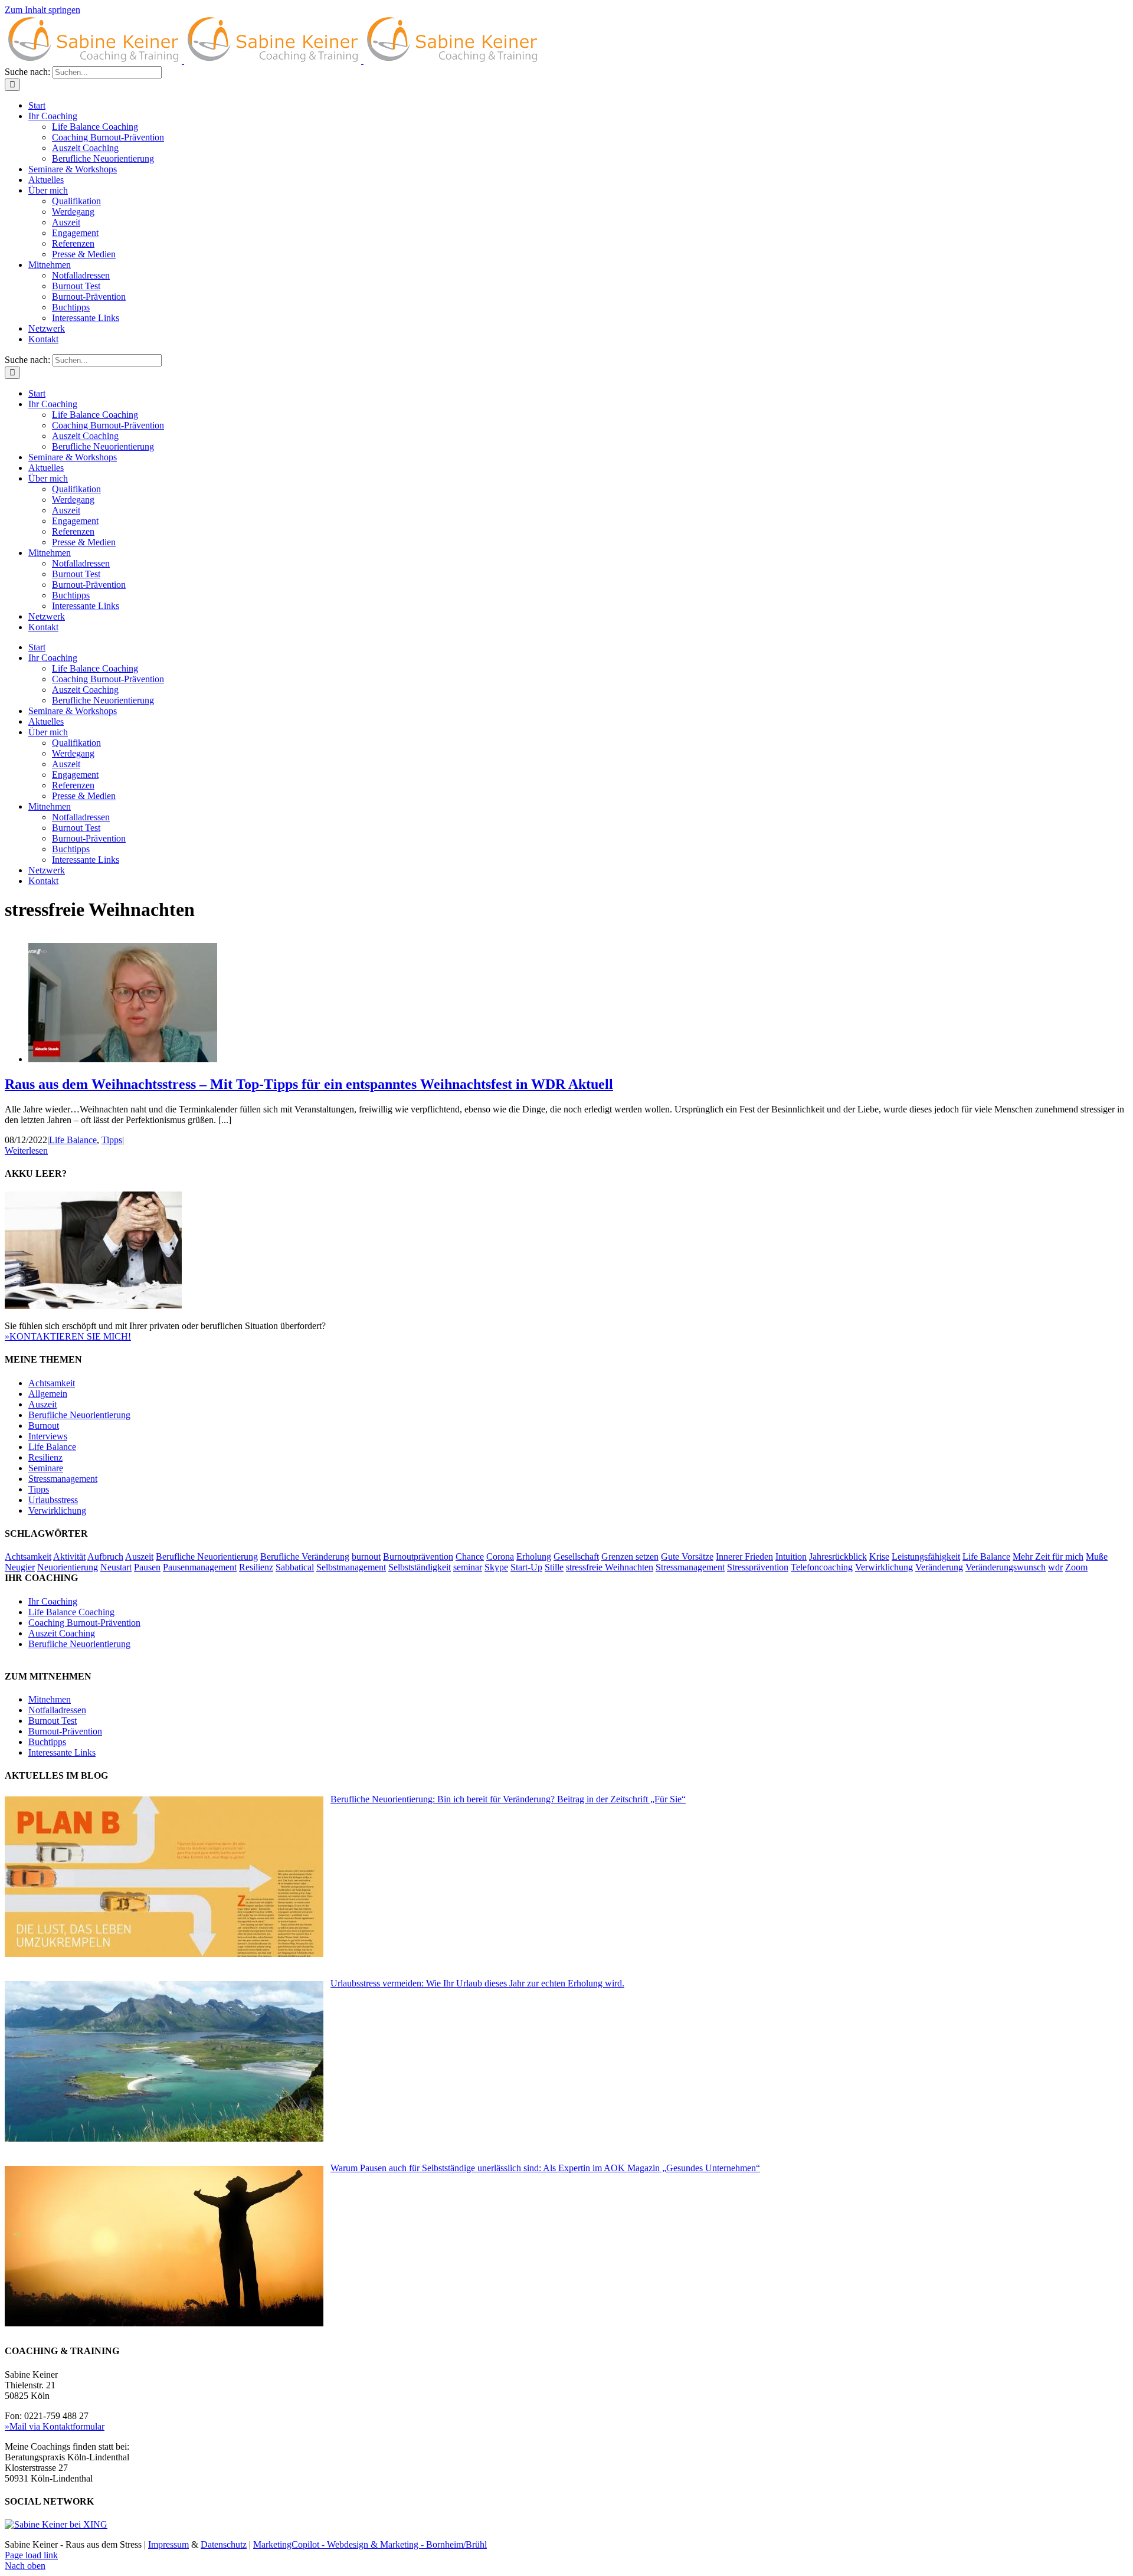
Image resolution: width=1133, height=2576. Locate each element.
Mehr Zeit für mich (1048, 1557)
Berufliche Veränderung (305, 1557)
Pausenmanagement (200, 1567)
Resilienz (45, 1457)
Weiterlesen (26, 1150)
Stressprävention (758, 1567)
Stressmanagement (63, 1479)
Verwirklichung (57, 1510)
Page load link (31, 2555)
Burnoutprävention (418, 1557)
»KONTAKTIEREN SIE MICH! (68, 1336)
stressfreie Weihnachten (610, 1567)
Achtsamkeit (52, 1383)
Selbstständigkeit (420, 1567)
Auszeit (42, 1404)
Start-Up (526, 1567)
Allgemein (48, 1394)
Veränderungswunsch (1006, 1567)
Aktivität (69, 1557)
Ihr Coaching (53, 1601)
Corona (500, 1557)
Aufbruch (105, 1557)
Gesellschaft (576, 1557)
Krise (879, 1557)
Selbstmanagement (351, 1567)
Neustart (116, 1567)
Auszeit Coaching (62, 1633)
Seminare (46, 1468)
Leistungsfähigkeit (926, 1557)
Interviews (48, 1436)
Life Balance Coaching (71, 1612)
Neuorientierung (68, 1567)
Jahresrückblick (838, 1557)
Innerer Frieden (744, 1557)
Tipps (112, 1140)
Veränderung (939, 1567)
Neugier (20, 1567)
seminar (468, 1567)
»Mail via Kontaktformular (55, 2426)
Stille (554, 1567)
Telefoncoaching (822, 1567)
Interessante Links (62, 1752)
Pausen (147, 1567)
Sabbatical (295, 1567)
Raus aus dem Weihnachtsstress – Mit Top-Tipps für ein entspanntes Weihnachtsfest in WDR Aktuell (309, 1084)
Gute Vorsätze (687, 1557)
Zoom (1076, 1567)
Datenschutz (224, 2544)
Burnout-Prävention (65, 1731)
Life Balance (73, 1140)
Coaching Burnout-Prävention (84, 1623)
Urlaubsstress (53, 1500)
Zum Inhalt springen (42, 10)
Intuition (791, 1557)
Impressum (168, 2544)
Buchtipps (47, 1742)
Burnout (44, 1426)
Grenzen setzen (630, 1557)
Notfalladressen (57, 1710)
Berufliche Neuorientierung (79, 1415)
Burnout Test (53, 1721)
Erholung (534, 1557)
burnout (366, 1557)
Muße (1097, 1557)
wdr (1055, 1567)
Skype (496, 1567)
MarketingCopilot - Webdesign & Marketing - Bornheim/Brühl (370, 2544)
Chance (470, 1557)
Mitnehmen (50, 1699)
